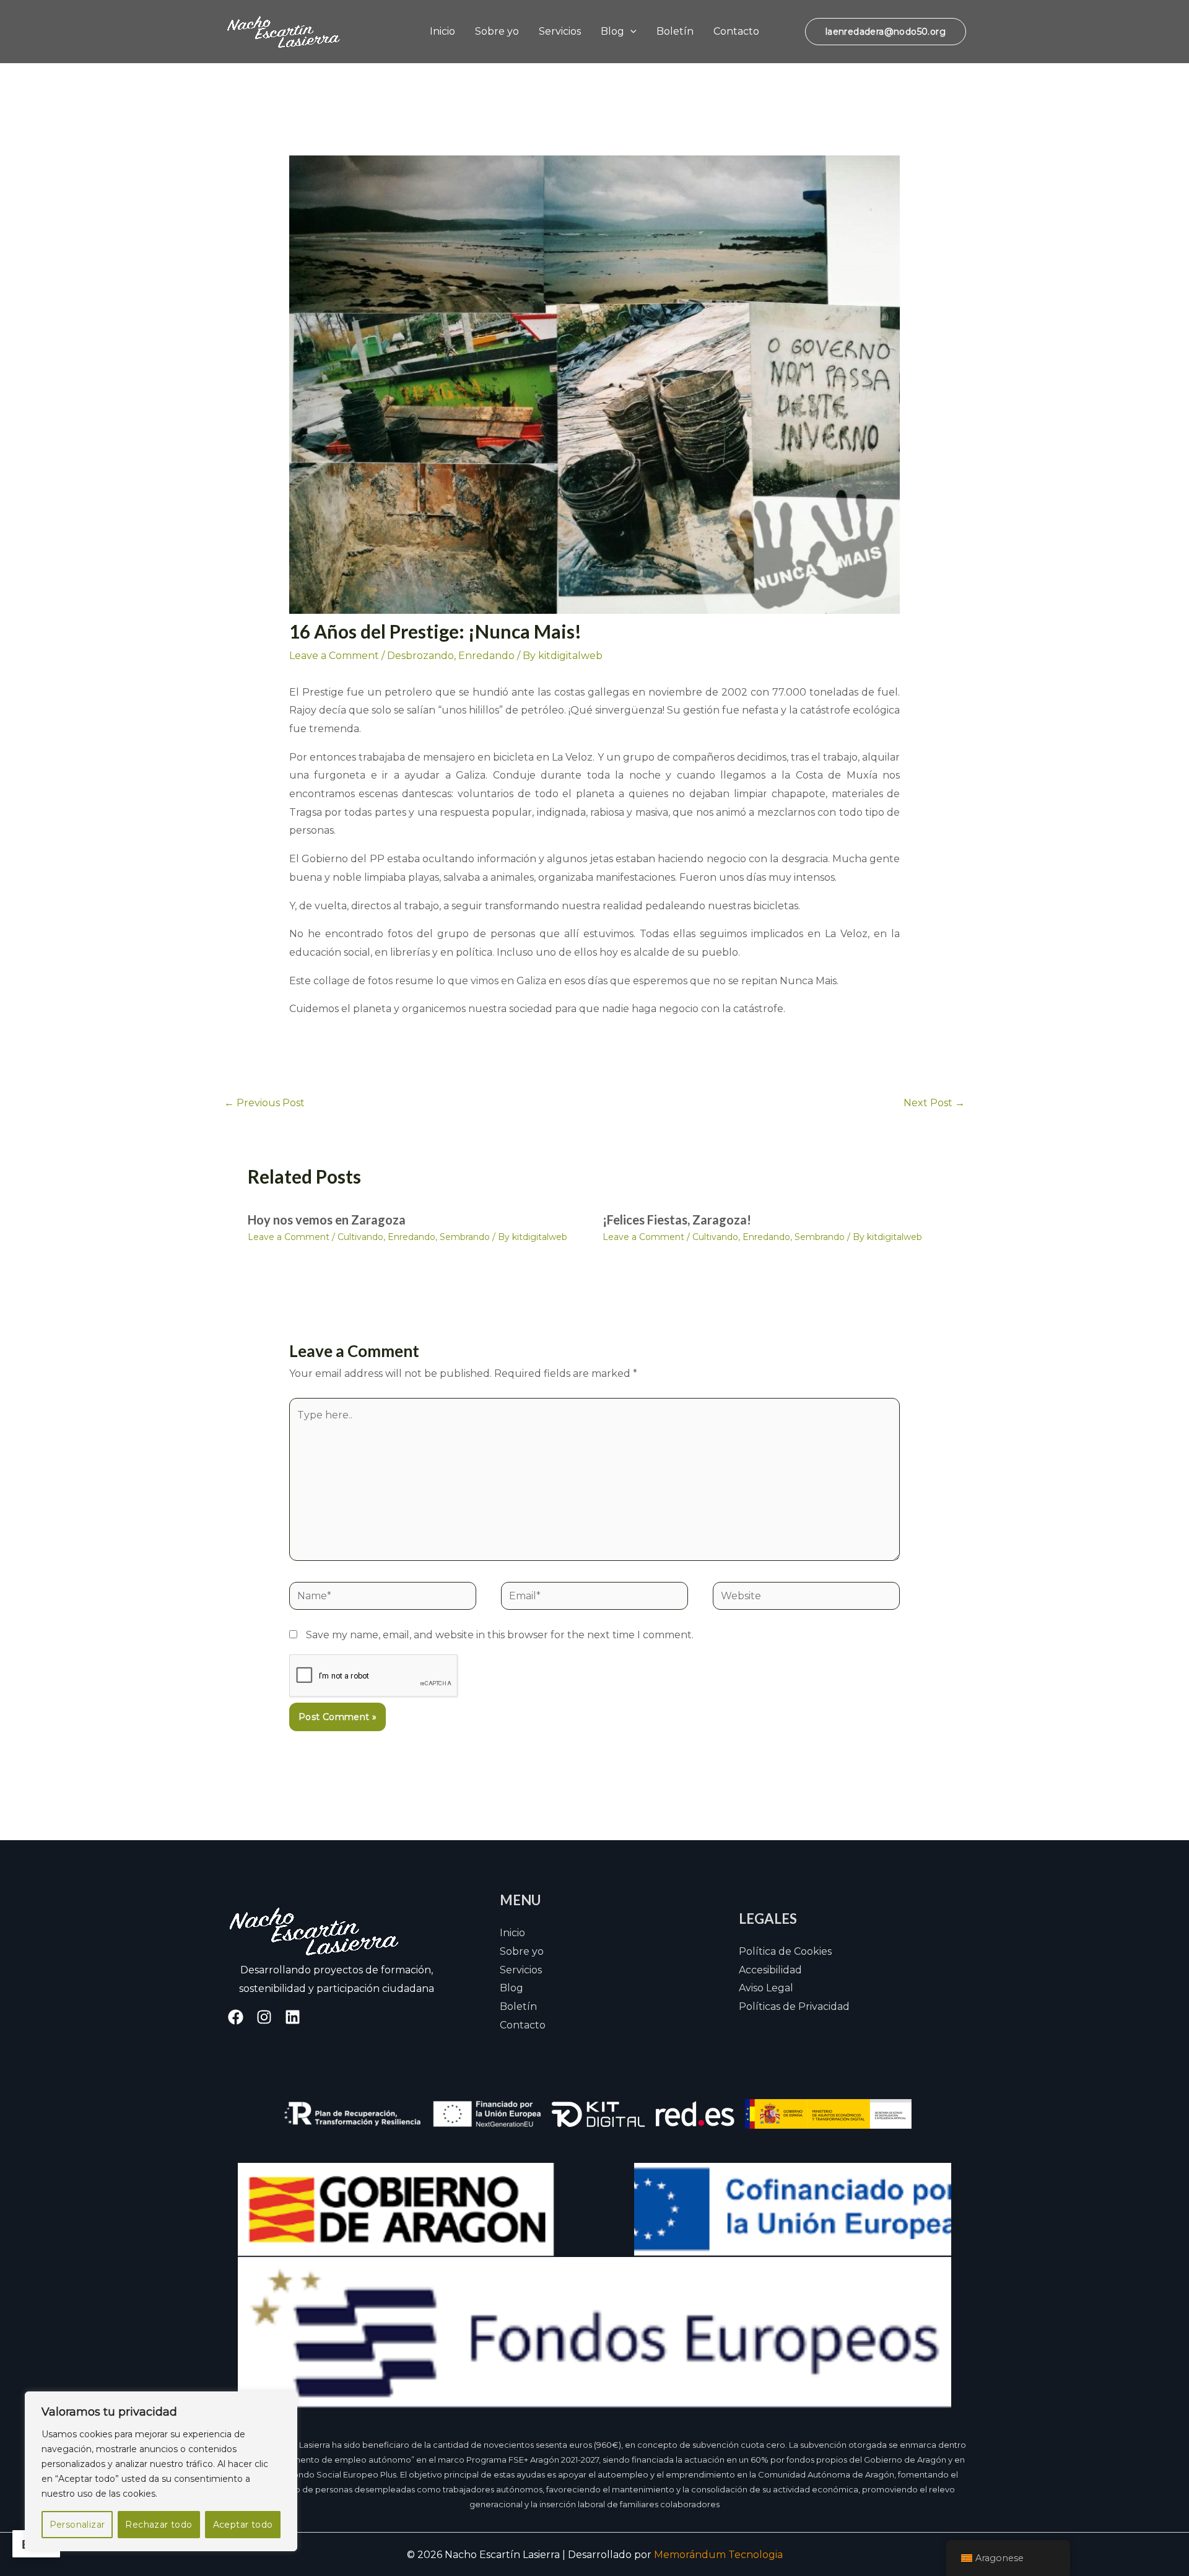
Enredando (486, 656)
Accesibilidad (770, 1970)
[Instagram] (264, 2017)
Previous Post (264, 1103)
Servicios (560, 31)
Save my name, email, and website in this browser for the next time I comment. (500, 1635)
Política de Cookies (785, 1951)
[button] (630, 31)
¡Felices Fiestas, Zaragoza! (677, 1220)
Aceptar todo (243, 2525)
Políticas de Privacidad (794, 2006)
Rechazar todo (159, 2525)
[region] (161, 2471)
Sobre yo (497, 31)
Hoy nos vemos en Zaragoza (327, 1220)
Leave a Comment (334, 656)
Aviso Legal (766, 1988)
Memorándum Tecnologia (718, 2555)
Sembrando (465, 1237)
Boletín (675, 31)
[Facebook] (236, 2017)
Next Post (934, 1103)
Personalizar (77, 2525)
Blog (612, 31)
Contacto (736, 31)
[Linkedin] (293, 2017)
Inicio (442, 31)
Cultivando (360, 1237)
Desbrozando (420, 656)
